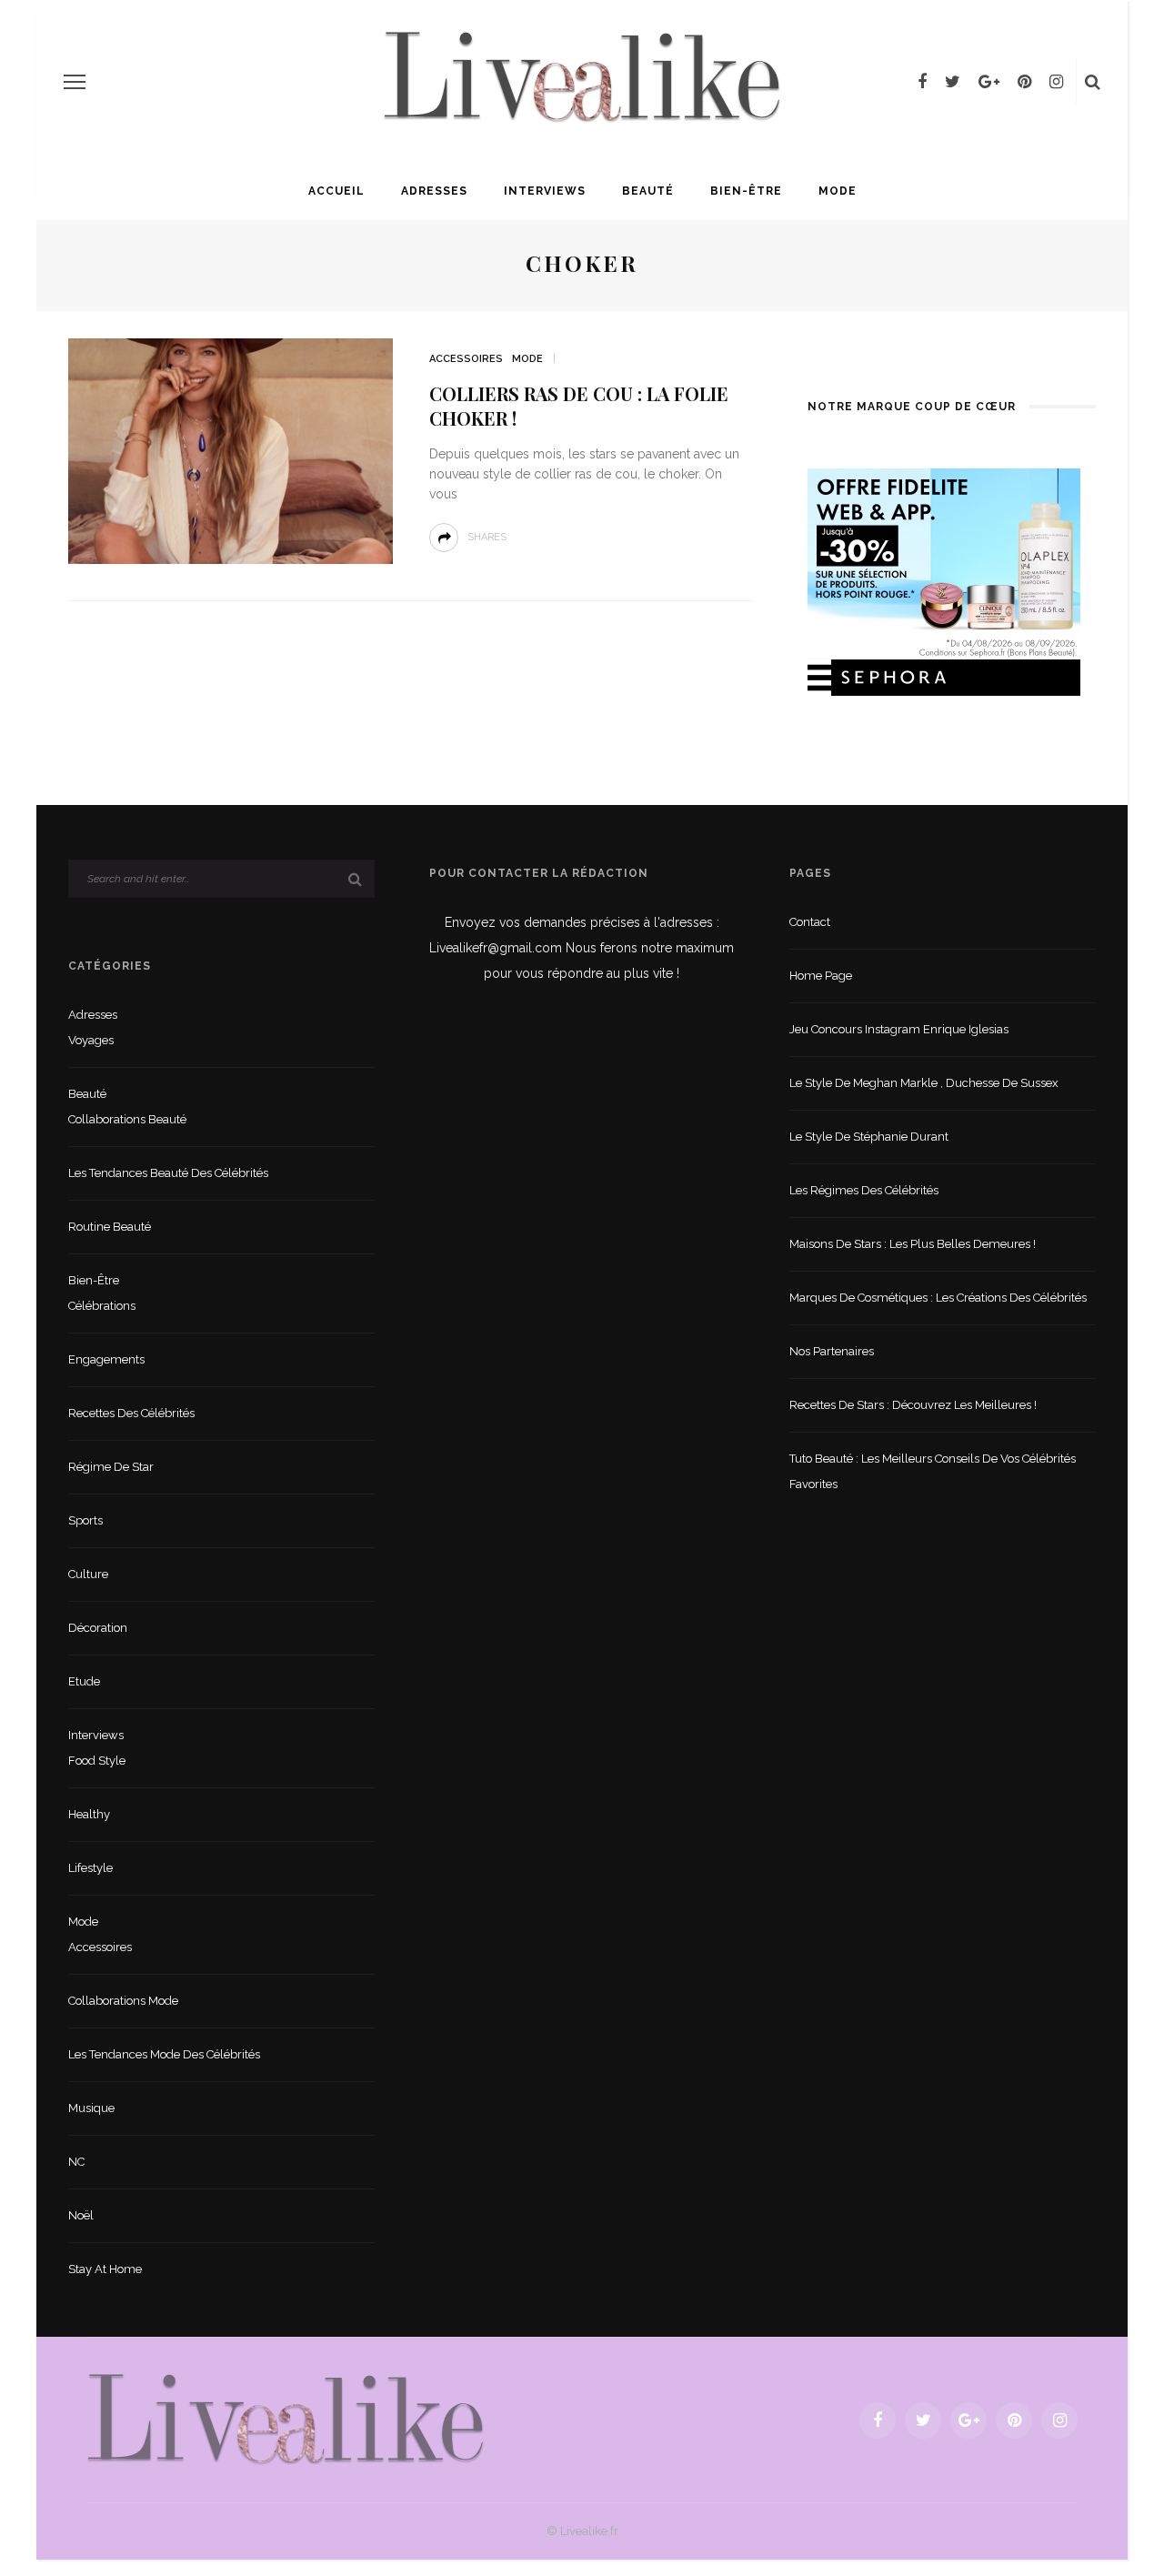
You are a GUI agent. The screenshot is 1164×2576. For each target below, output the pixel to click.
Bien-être (746, 191)
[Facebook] (922, 82)
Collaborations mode (123, 2001)
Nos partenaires (832, 1351)
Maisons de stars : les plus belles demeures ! (913, 1244)
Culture (88, 1574)
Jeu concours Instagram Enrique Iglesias (899, 1029)
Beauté (648, 191)
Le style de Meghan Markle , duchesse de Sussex (924, 1083)
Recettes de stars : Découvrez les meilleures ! (913, 1405)
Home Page (821, 976)
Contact (810, 922)
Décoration (98, 1628)
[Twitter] (953, 82)
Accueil (336, 191)
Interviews (545, 191)
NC (76, 2162)
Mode (838, 191)
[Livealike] (286, 2419)
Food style (97, 1761)
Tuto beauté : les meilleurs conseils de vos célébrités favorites (933, 1471)
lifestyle (90, 1868)
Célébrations (102, 1306)
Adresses (434, 191)
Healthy (89, 1814)
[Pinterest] (1024, 82)
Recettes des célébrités (131, 1413)
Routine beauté (110, 1227)
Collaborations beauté (127, 1119)
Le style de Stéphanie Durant (869, 1137)
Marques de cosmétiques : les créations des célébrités (938, 1298)
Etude (84, 1681)
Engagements (106, 1359)
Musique (91, 2108)
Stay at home (105, 2269)
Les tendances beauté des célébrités (168, 1173)
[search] (1093, 82)
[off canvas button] (75, 82)
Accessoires (466, 359)
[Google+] (989, 82)
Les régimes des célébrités (864, 1190)
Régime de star (111, 1467)
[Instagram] (1056, 82)
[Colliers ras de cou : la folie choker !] (231, 450)
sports (85, 1520)
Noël (81, 2215)
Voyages (91, 1040)
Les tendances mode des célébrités (164, 2054)
